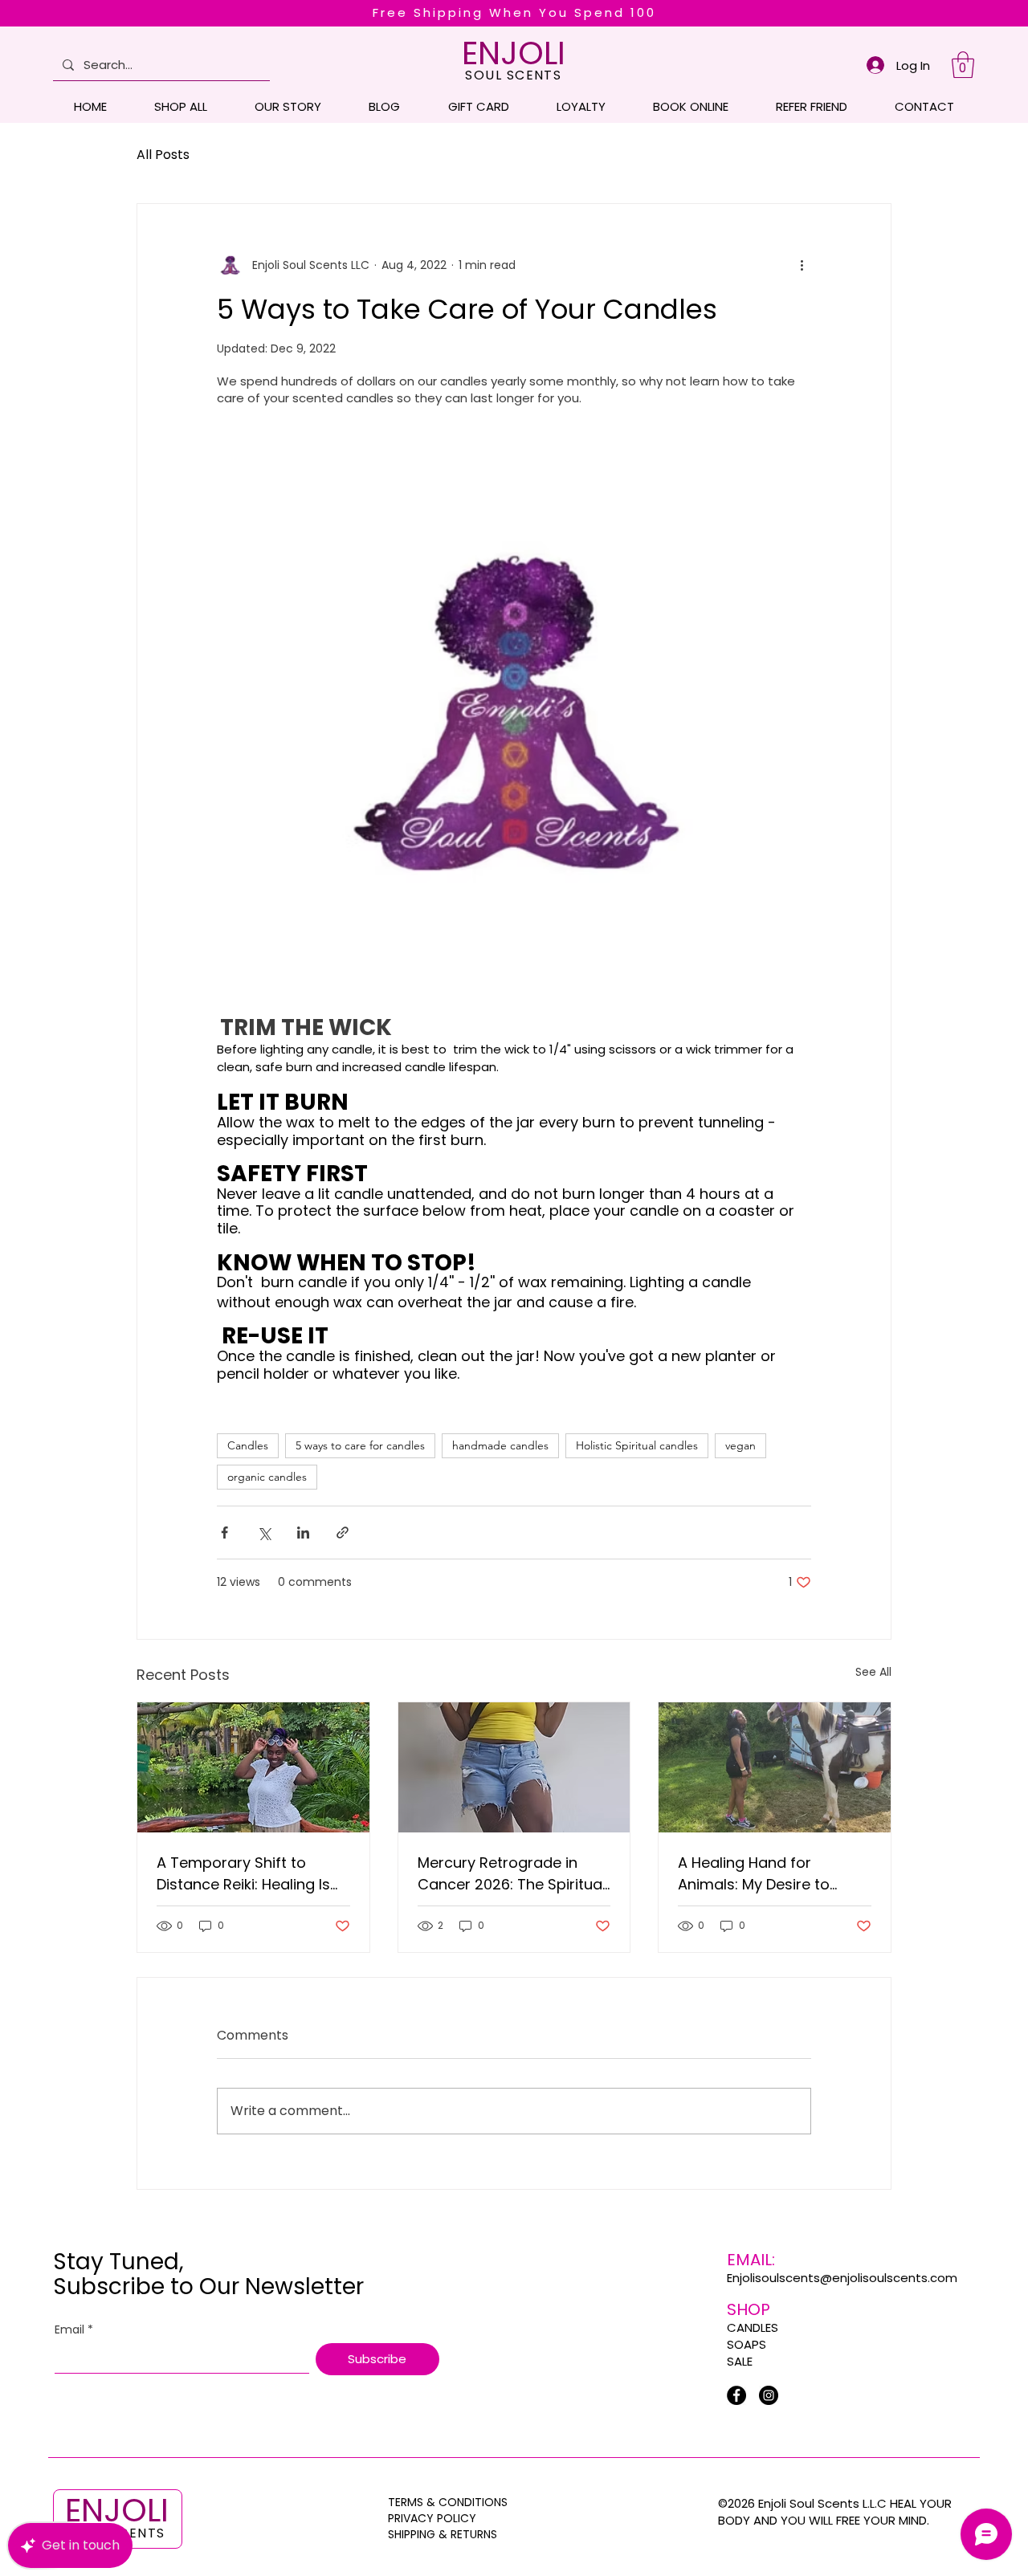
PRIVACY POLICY (434, 2518)
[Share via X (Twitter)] (264, 1533)
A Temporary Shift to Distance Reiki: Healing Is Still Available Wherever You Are (243, 1874)
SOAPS (747, 2344)
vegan (740, 1445)
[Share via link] (343, 1533)
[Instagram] (769, 2395)
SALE (740, 2361)
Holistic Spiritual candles (637, 1445)
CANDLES (753, 2327)
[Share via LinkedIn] (303, 1533)
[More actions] (802, 265)
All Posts (163, 155)
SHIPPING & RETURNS (443, 2534)
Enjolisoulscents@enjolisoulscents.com (842, 2278)
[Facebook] (736, 2395)
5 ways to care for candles (360, 1445)
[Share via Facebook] (224, 1533)
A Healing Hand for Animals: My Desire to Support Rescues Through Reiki (771, 1874)
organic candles (267, 1477)
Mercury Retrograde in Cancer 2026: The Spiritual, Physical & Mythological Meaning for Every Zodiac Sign (513, 1874)
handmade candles (500, 1445)
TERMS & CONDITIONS (448, 2502)
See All (873, 1672)
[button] (963, 65)
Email (74, 2330)
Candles (248, 1445)
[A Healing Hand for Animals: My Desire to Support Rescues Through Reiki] (775, 1767)
